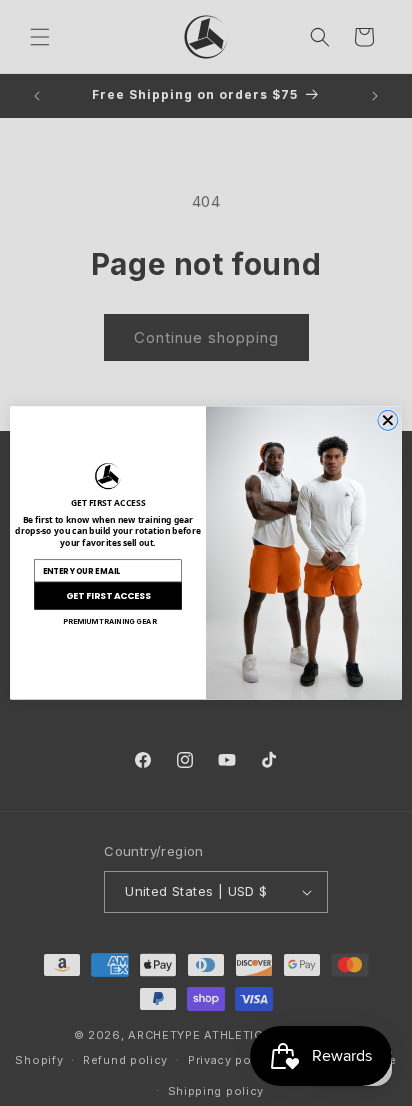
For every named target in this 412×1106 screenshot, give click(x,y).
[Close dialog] (388, 420)
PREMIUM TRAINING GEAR (110, 621)
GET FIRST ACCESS (108, 595)
